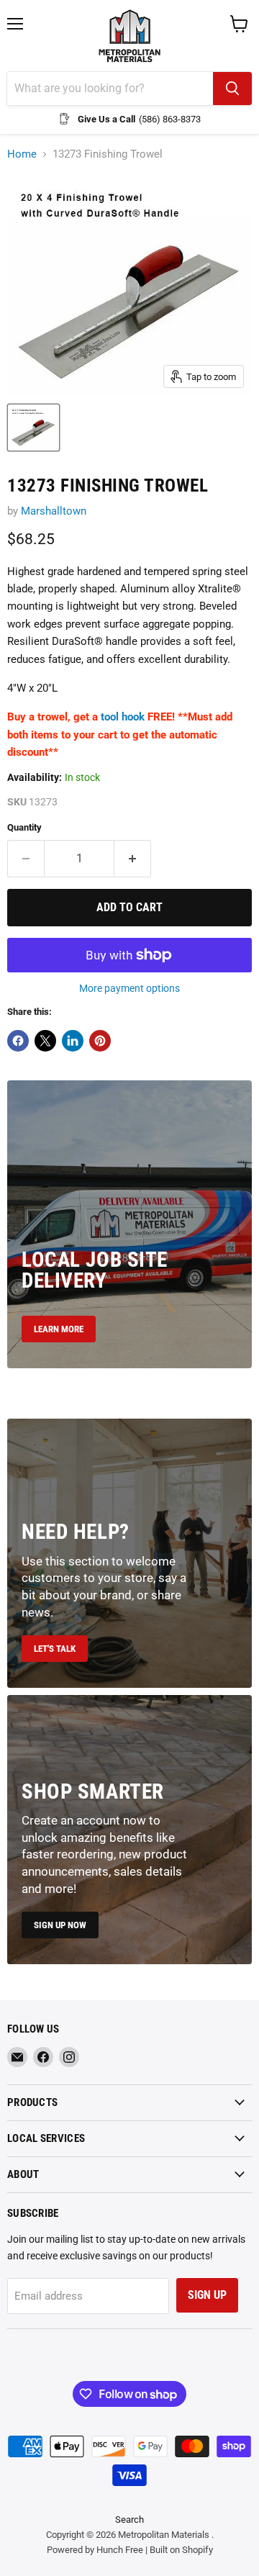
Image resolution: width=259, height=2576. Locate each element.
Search (129, 2519)
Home (22, 154)
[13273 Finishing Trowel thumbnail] (33, 428)
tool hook (123, 717)
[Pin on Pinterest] (100, 1041)
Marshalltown (54, 511)
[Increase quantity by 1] (133, 859)
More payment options (129, 988)
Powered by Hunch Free (95, 2550)
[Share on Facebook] (18, 1041)
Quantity (24, 827)
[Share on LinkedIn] (73, 1041)
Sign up (207, 2295)
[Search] (232, 89)
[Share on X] (45, 1041)
